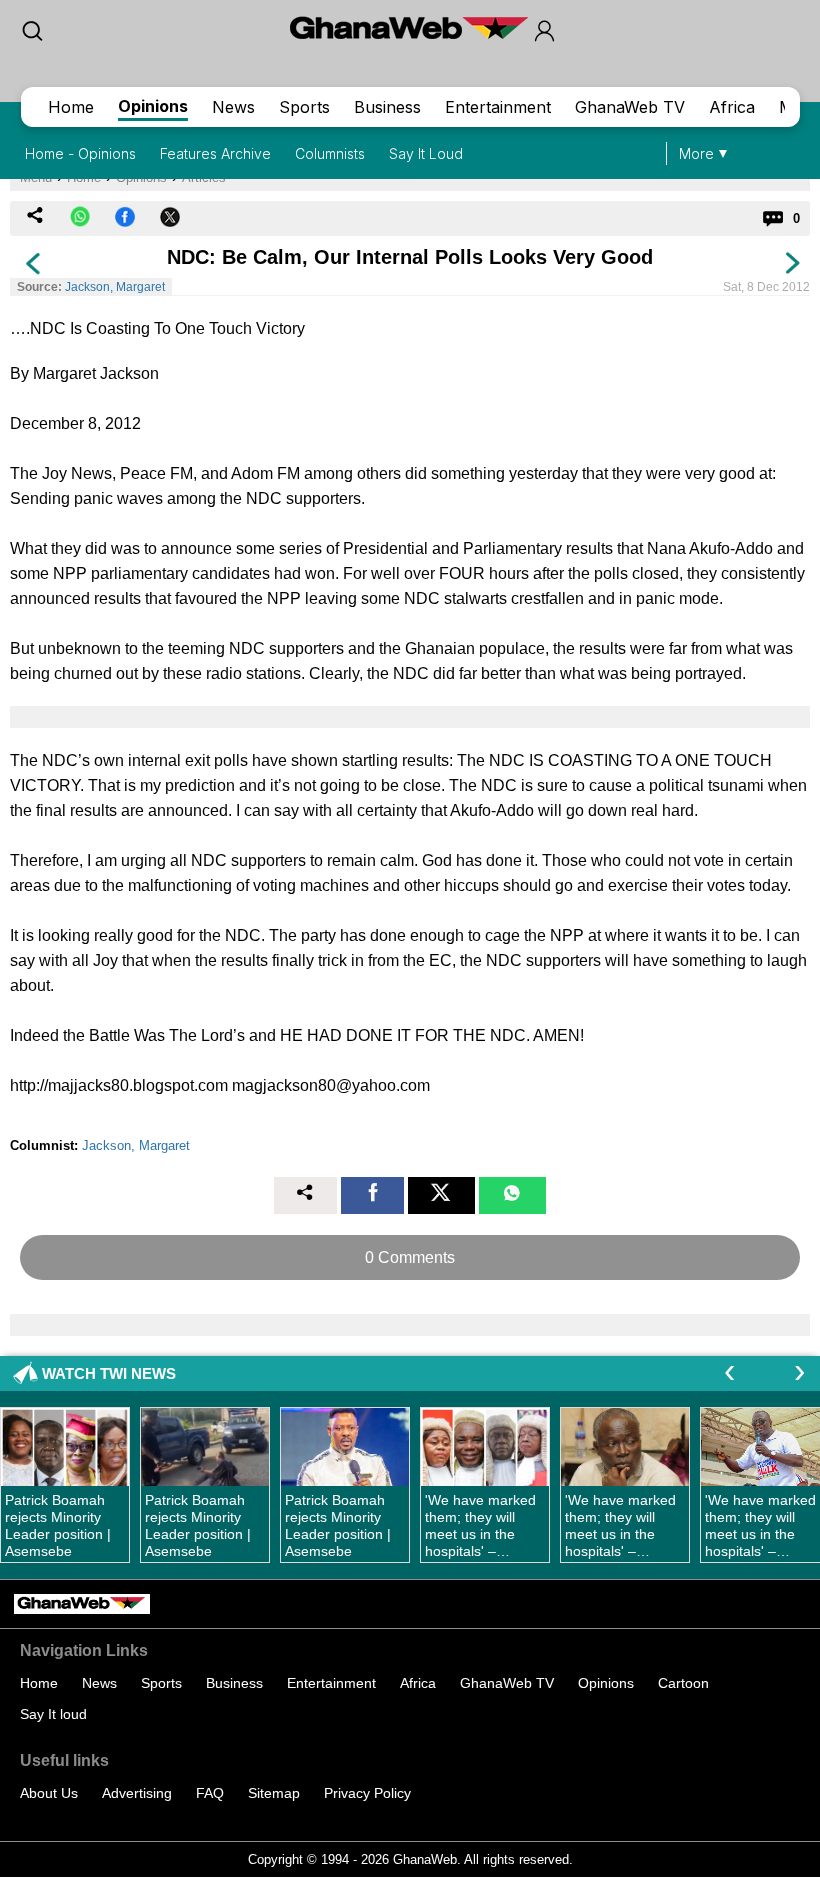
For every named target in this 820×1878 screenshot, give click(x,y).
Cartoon (683, 1683)
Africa (732, 107)
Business (387, 107)
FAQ (210, 1793)
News (233, 107)
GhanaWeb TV (630, 107)
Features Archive (215, 153)
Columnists (330, 153)
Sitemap (274, 1793)
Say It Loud (426, 153)
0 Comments (410, 1257)
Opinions (153, 106)
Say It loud (53, 1714)
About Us (49, 1793)
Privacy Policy (367, 1793)
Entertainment (498, 107)
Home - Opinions (80, 153)
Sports (304, 107)
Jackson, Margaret (115, 287)
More (696, 153)
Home (71, 107)
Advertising (137, 1793)
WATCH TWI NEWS (109, 1373)
